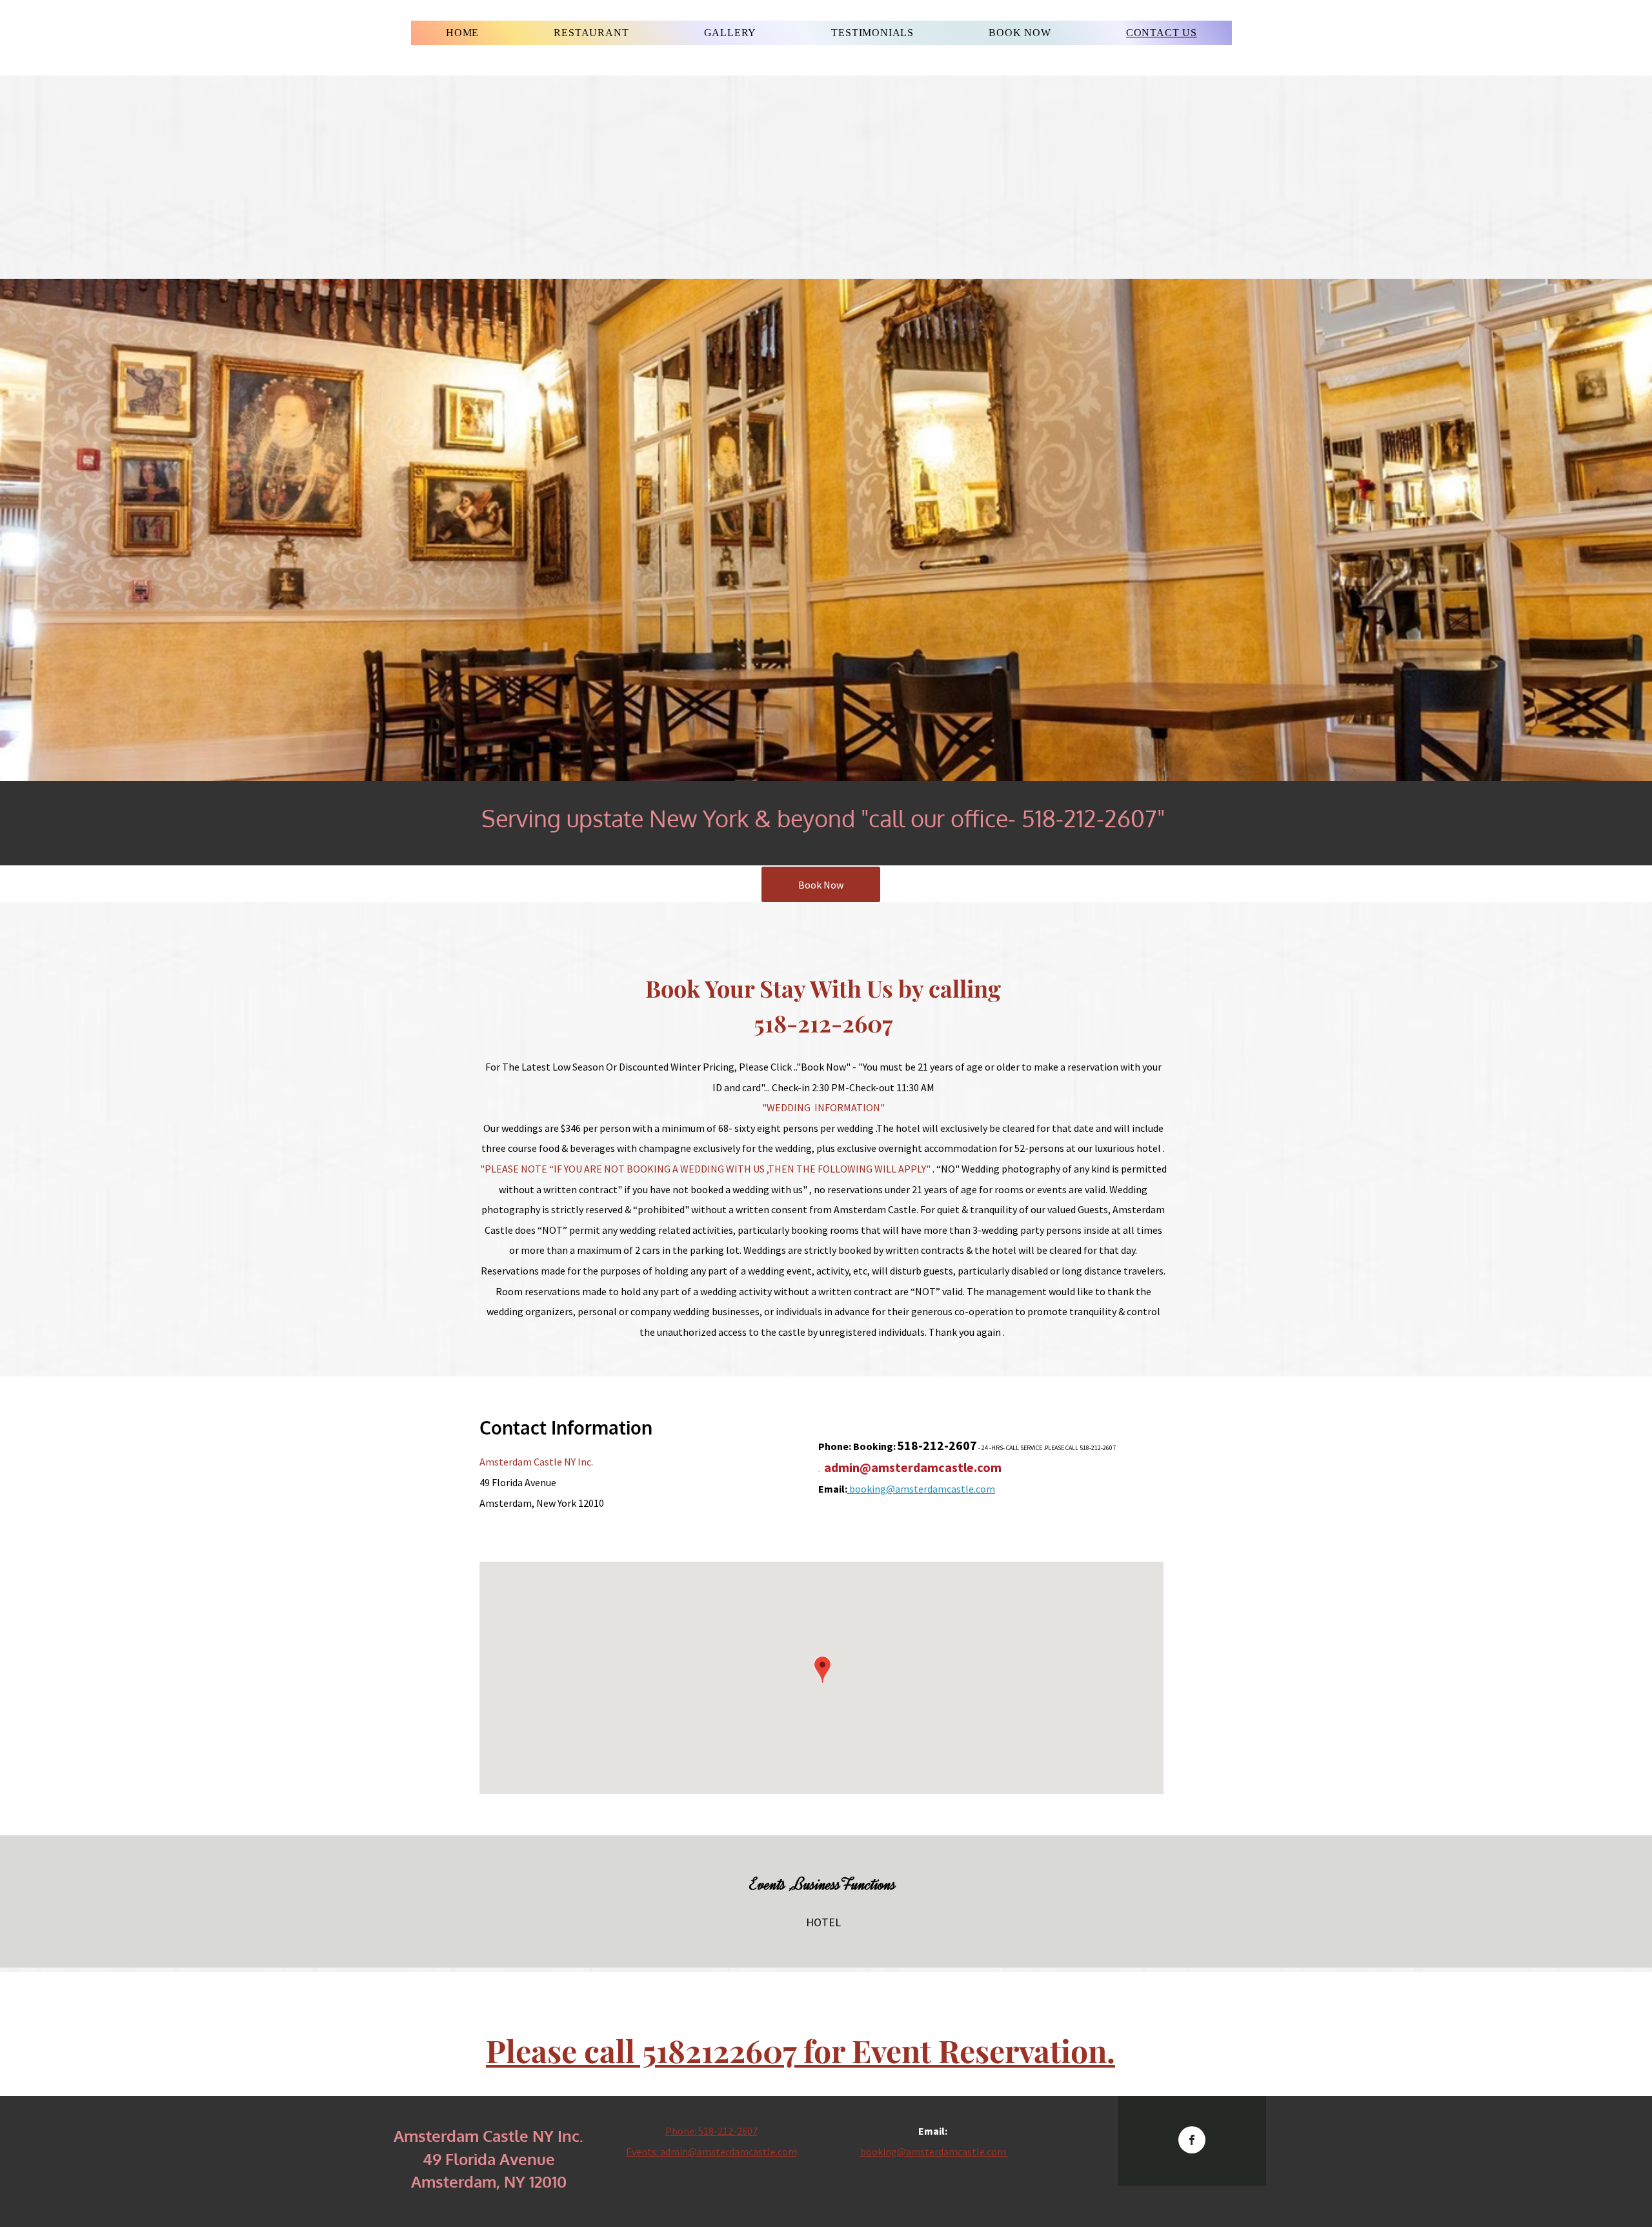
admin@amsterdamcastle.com (913, 1467)
